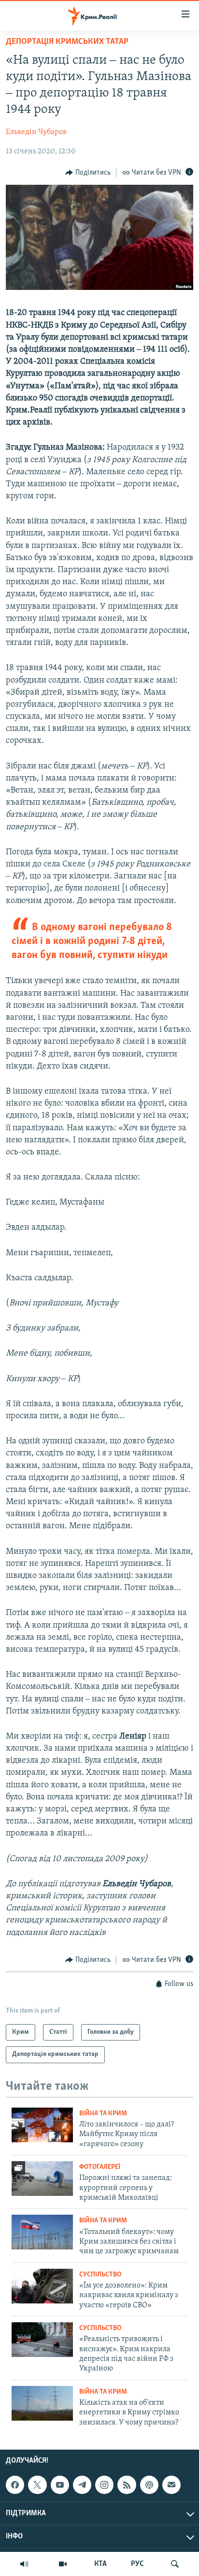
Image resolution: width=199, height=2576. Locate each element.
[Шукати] (175, 2564)
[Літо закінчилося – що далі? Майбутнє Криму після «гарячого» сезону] (42, 2125)
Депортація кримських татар (67, 42)
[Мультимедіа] (63, 2564)
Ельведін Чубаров (36, 132)
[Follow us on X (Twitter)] (37, 2485)
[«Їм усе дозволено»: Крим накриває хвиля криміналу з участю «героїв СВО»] (42, 2286)
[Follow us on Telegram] (82, 2485)
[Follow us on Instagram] (104, 2485)
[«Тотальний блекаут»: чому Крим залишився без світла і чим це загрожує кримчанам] (42, 2232)
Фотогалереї (100, 2167)
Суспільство (100, 2275)
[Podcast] (149, 2485)
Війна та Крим (103, 2114)
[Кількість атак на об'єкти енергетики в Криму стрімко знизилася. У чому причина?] (42, 2403)
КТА (100, 2564)
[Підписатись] (171, 2485)
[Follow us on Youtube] (60, 2485)
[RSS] (127, 2485)
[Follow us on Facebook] (15, 2485)
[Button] (88, 173)
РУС (137, 2564)
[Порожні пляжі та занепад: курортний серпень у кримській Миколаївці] (42, 2179)
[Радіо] (24, 2564)
